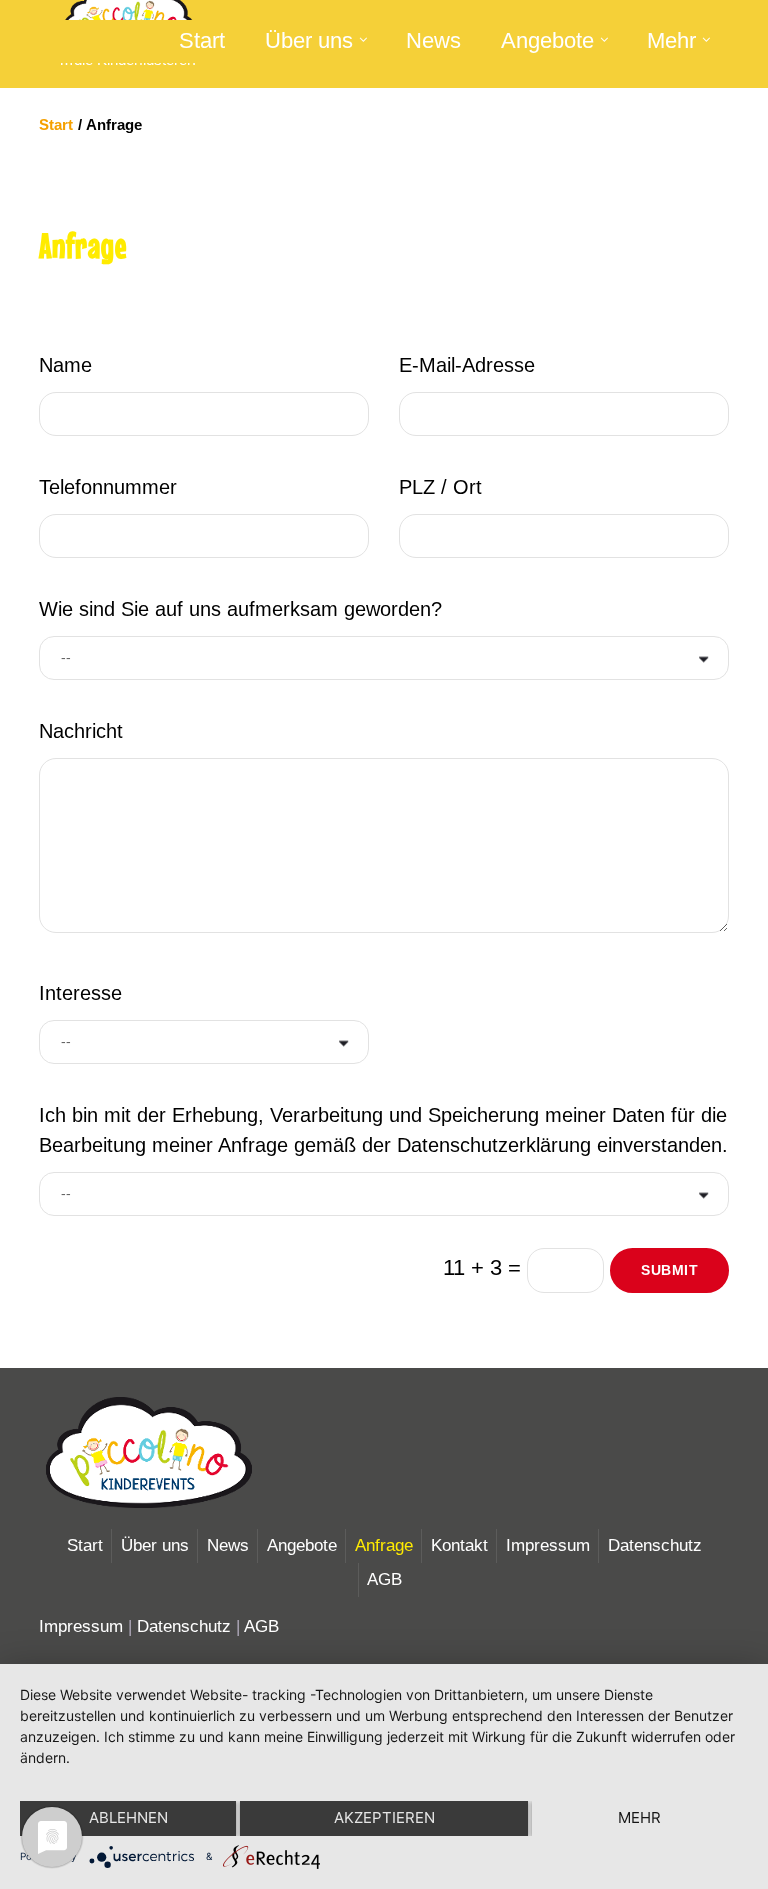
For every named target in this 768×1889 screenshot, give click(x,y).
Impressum (548, 1545)
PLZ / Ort (440, 487)
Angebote (547, 40)
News (433, 40)
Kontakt (459, 1545)
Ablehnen (128, 1817)
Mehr (671, 40)
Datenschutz (655, 1545)
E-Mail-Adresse (467, 365)
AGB (384, 1579)
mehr (639, 1817)
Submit (669, 1270)
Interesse (80, 993)
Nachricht (81, 731)
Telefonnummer (108, 487)
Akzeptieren (384, 1817)
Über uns (309, 40)
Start (202, 40)
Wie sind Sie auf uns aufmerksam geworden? (240, 609)
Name (65, 365)
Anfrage (384, 1545)
